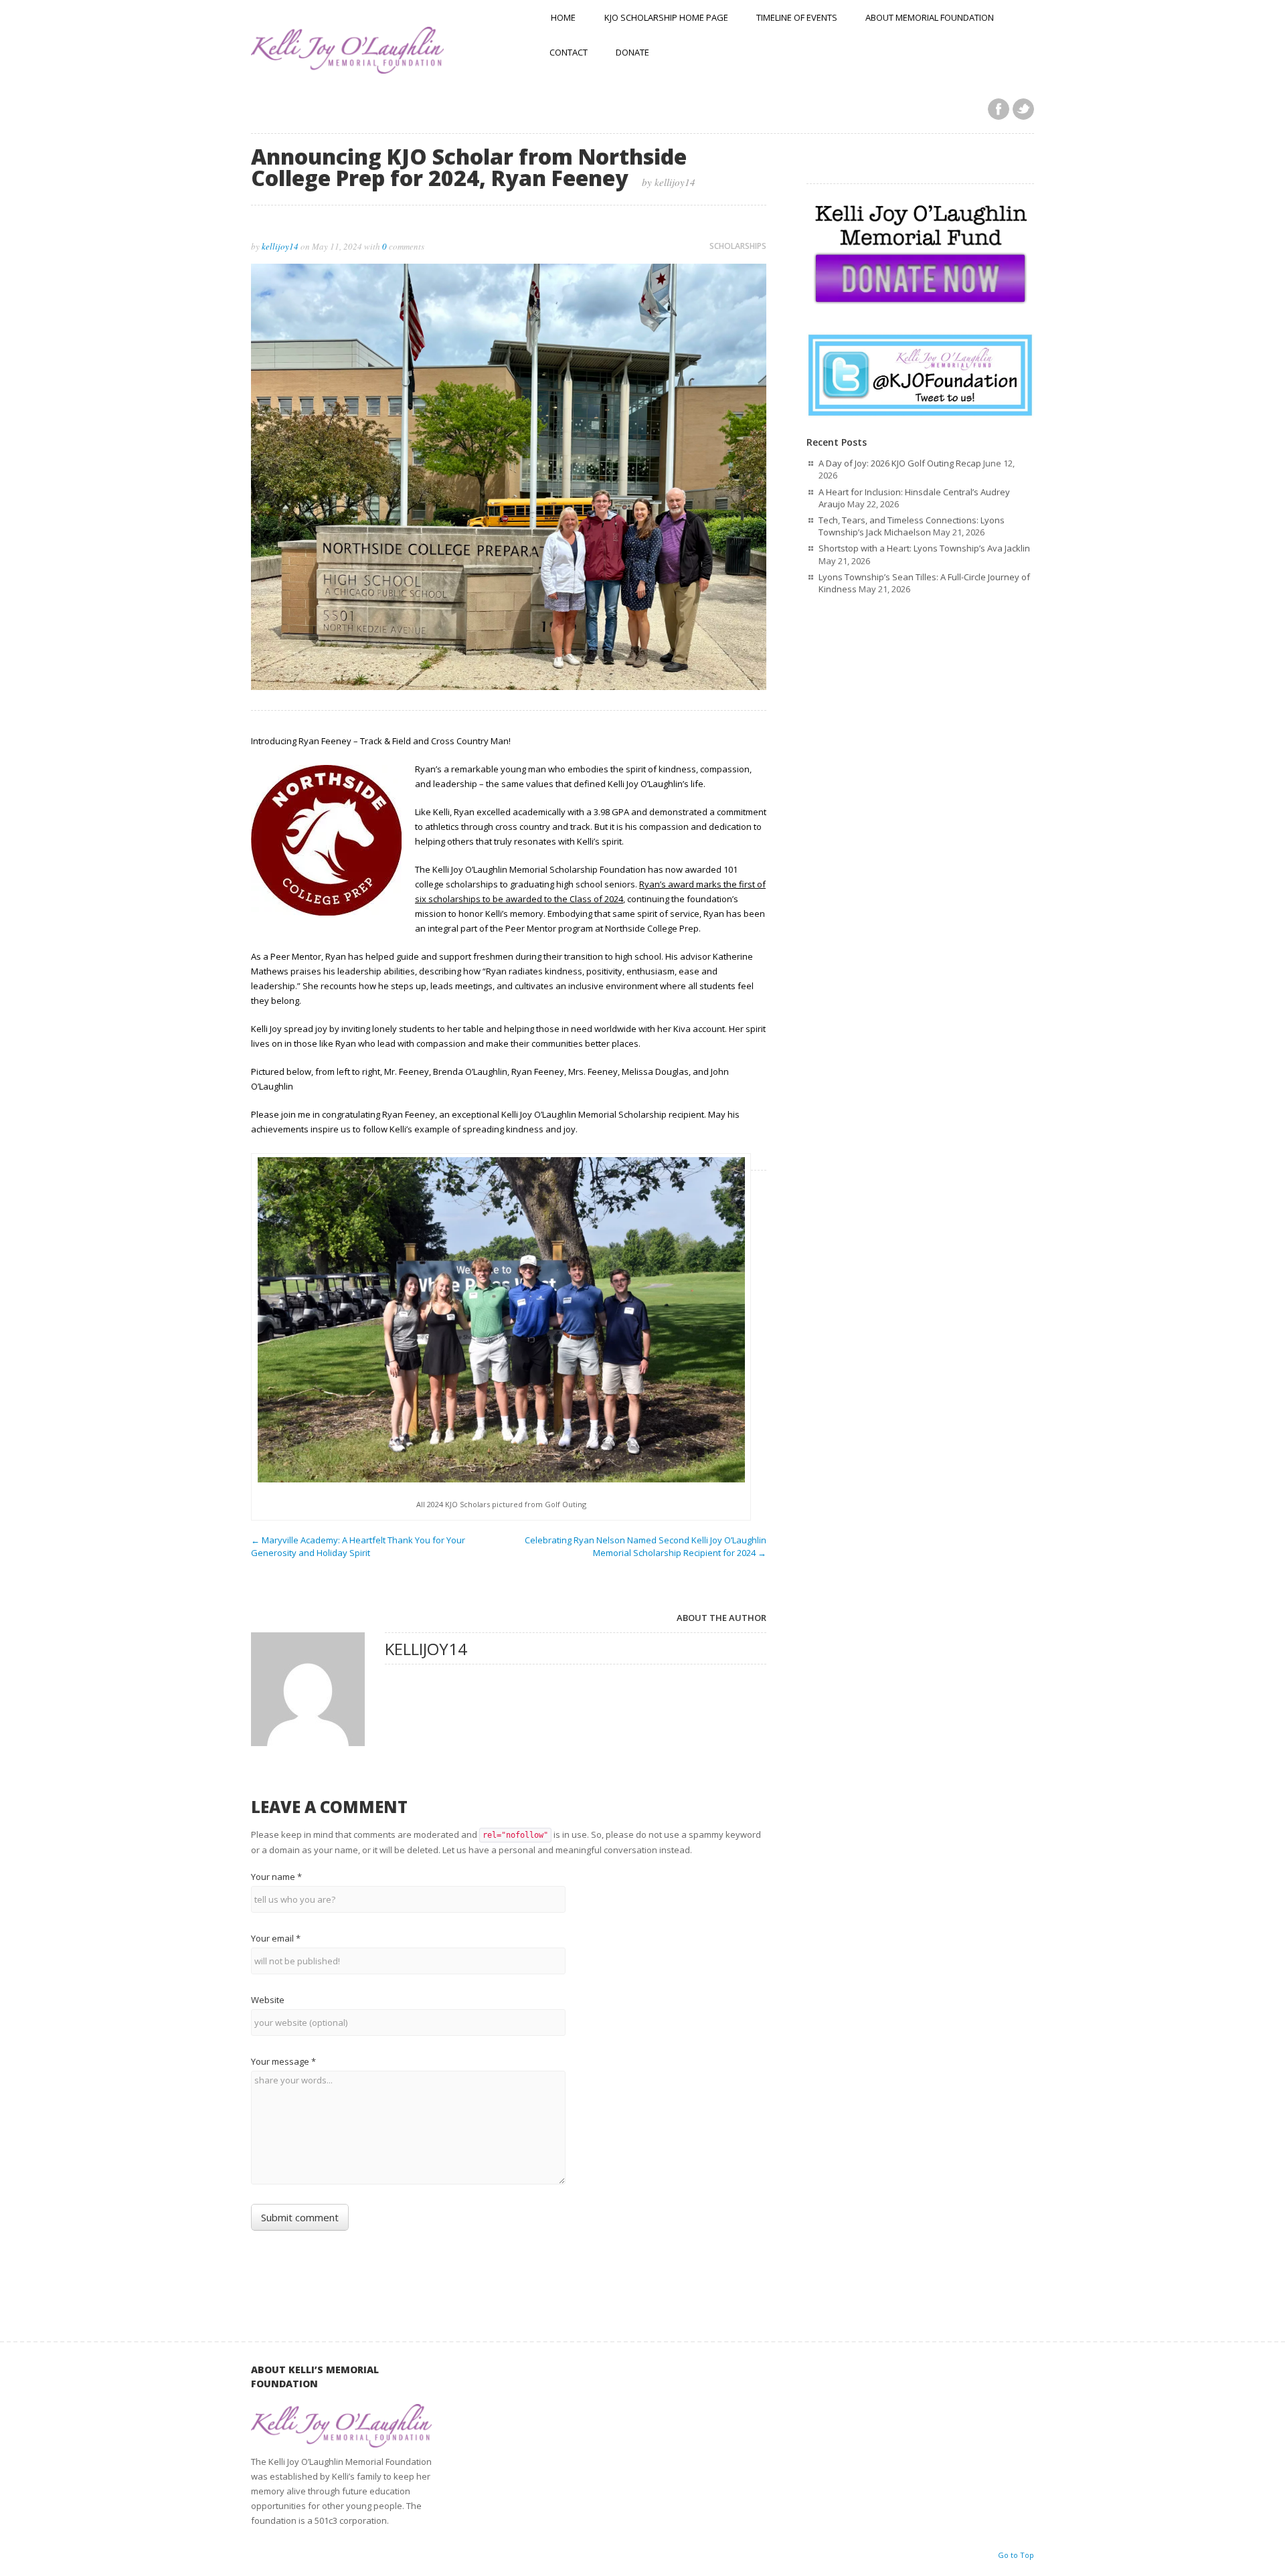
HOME (563, 17)
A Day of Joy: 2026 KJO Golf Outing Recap (900, 463)
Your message (283, 2061)
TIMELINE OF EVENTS (797, 17)
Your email (276, 1938)
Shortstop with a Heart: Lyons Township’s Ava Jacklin (924, 548)
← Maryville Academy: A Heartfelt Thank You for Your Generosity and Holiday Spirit (358, 1546)
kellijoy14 (280, 246)
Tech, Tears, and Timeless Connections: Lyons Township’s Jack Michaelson (912, 526)
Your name (276, 1877)
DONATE (632, 52)
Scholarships (738, 246)
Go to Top (1016, 2555)
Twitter (1023, 109)
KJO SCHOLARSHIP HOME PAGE (666, 17)
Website (268, 2000)
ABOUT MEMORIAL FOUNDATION (930, 17)
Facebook (999, 109)
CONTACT (569, 52)
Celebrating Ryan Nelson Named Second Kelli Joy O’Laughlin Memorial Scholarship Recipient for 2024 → (646, 1546)
